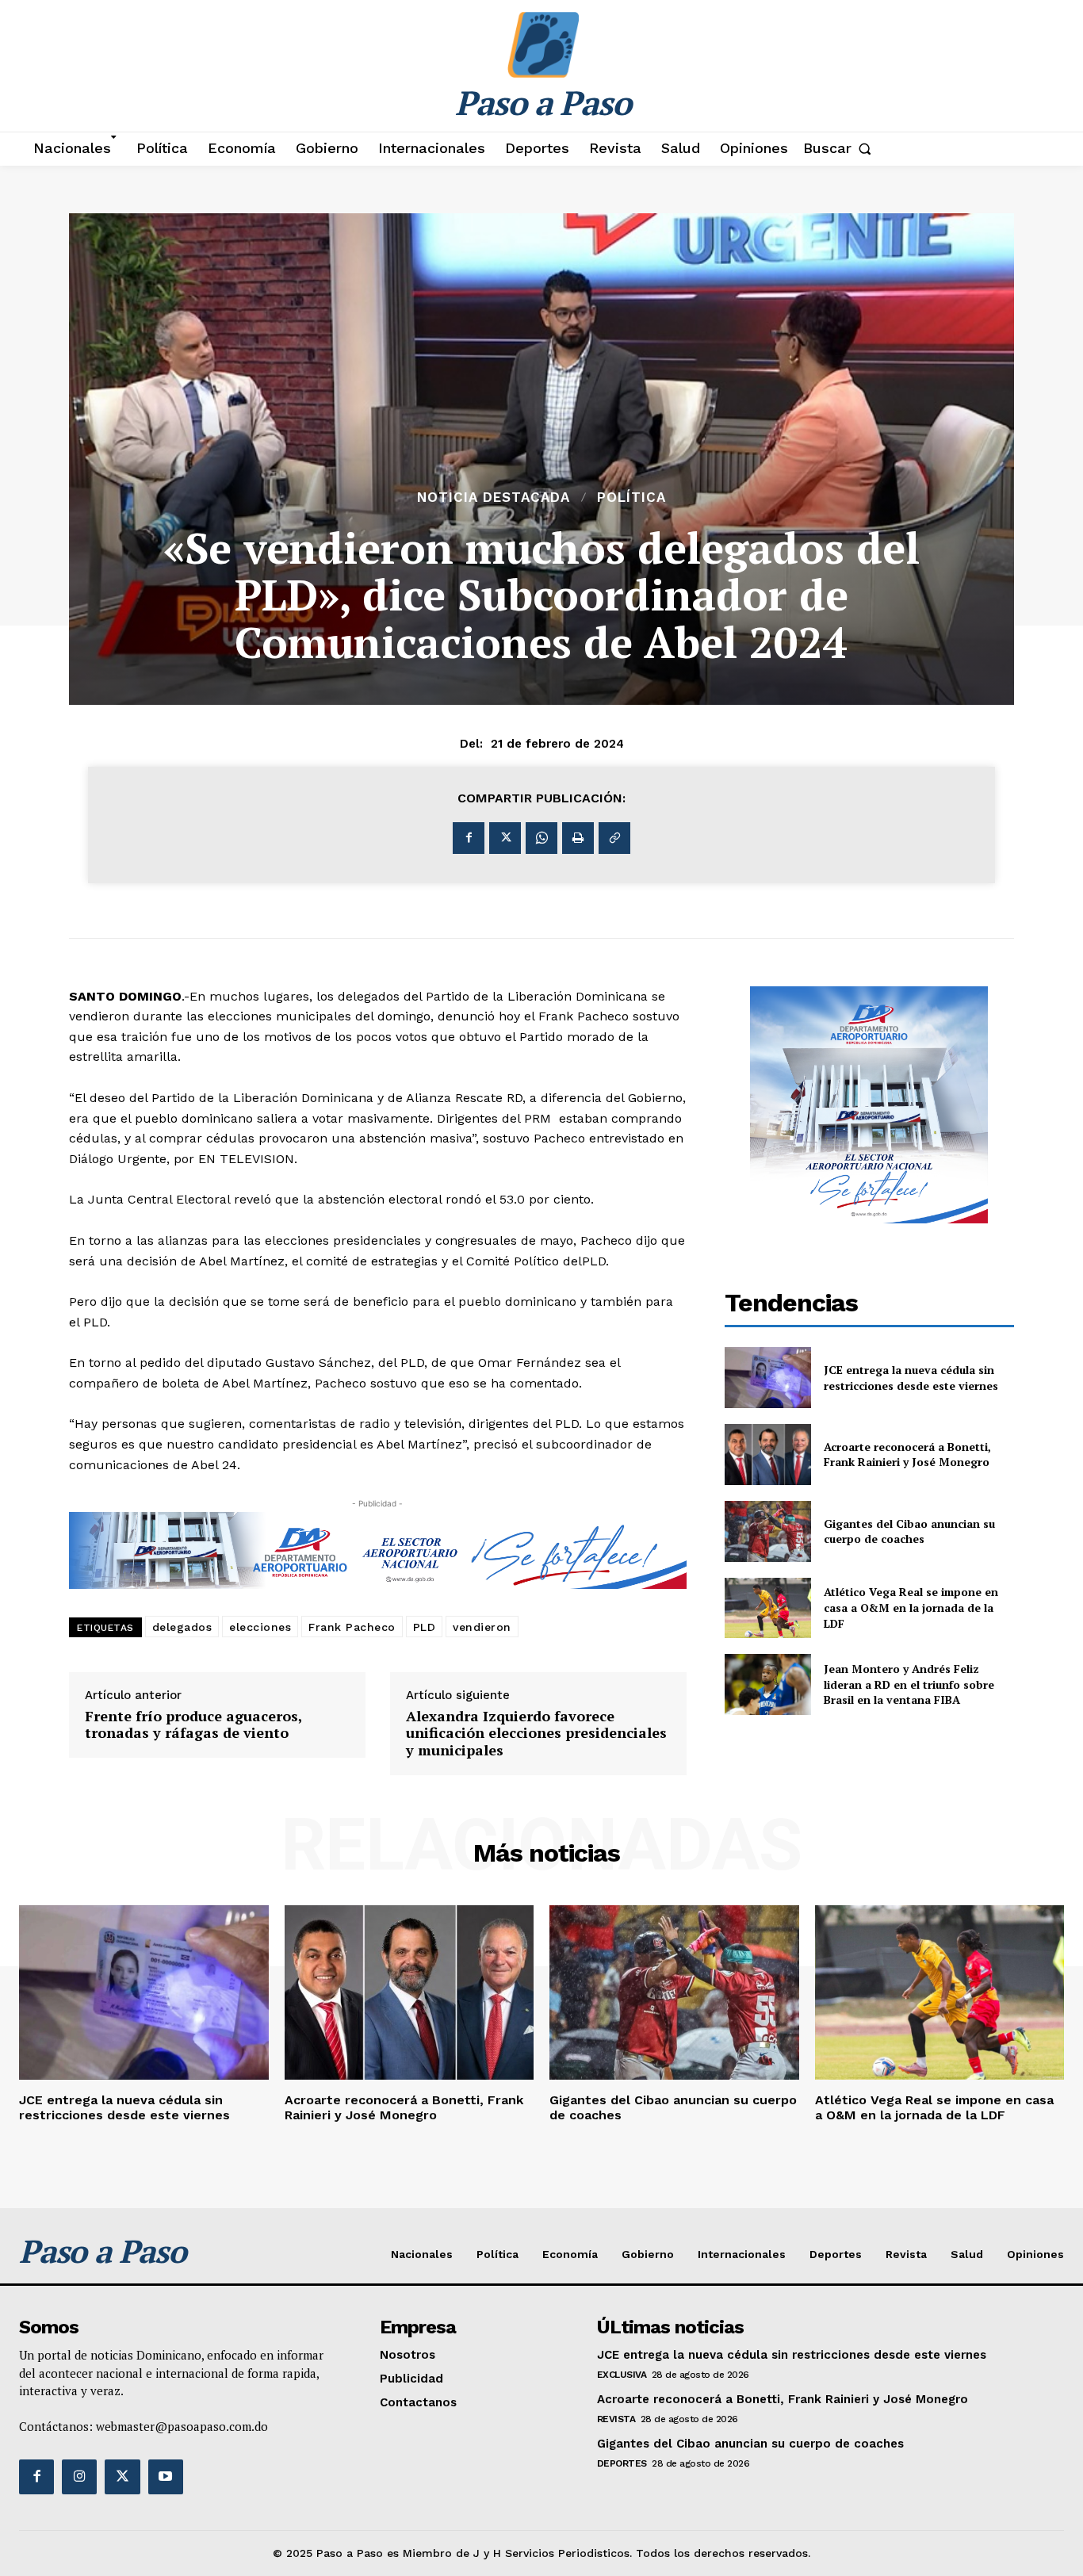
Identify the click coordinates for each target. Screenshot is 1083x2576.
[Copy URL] (614, 838)
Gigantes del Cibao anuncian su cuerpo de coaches (909, 1531)
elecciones (260, 1627)
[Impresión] (578, 838)
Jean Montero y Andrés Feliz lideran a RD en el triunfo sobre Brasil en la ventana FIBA (909, 1684)
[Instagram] (79, 2477)
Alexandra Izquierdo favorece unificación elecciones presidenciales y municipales (536, 1734)
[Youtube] (166, 2477)
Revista (616, 2419)
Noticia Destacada (494, 498)
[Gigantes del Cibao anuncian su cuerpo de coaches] (768, 1531)
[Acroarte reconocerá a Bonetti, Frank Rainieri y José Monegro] (768, 1455)
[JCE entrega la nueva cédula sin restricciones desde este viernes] (768, 1378)
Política (631, 498)
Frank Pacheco (352, 1627)
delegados (182, 1627)
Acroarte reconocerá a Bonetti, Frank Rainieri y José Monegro (907, 1455)
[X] (505, 838)
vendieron (482, 1627)
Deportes (622, 2463)
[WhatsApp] (541, 838)
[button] (841, 148)
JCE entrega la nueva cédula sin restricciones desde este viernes (911, 1378)
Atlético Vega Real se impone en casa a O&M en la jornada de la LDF (911, 1607)
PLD (425, 1627)
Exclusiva (622, 2375)
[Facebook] (469, 838)
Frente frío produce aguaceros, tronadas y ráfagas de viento (193, 1725)
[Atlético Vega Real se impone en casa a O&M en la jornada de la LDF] (768, 1608)
